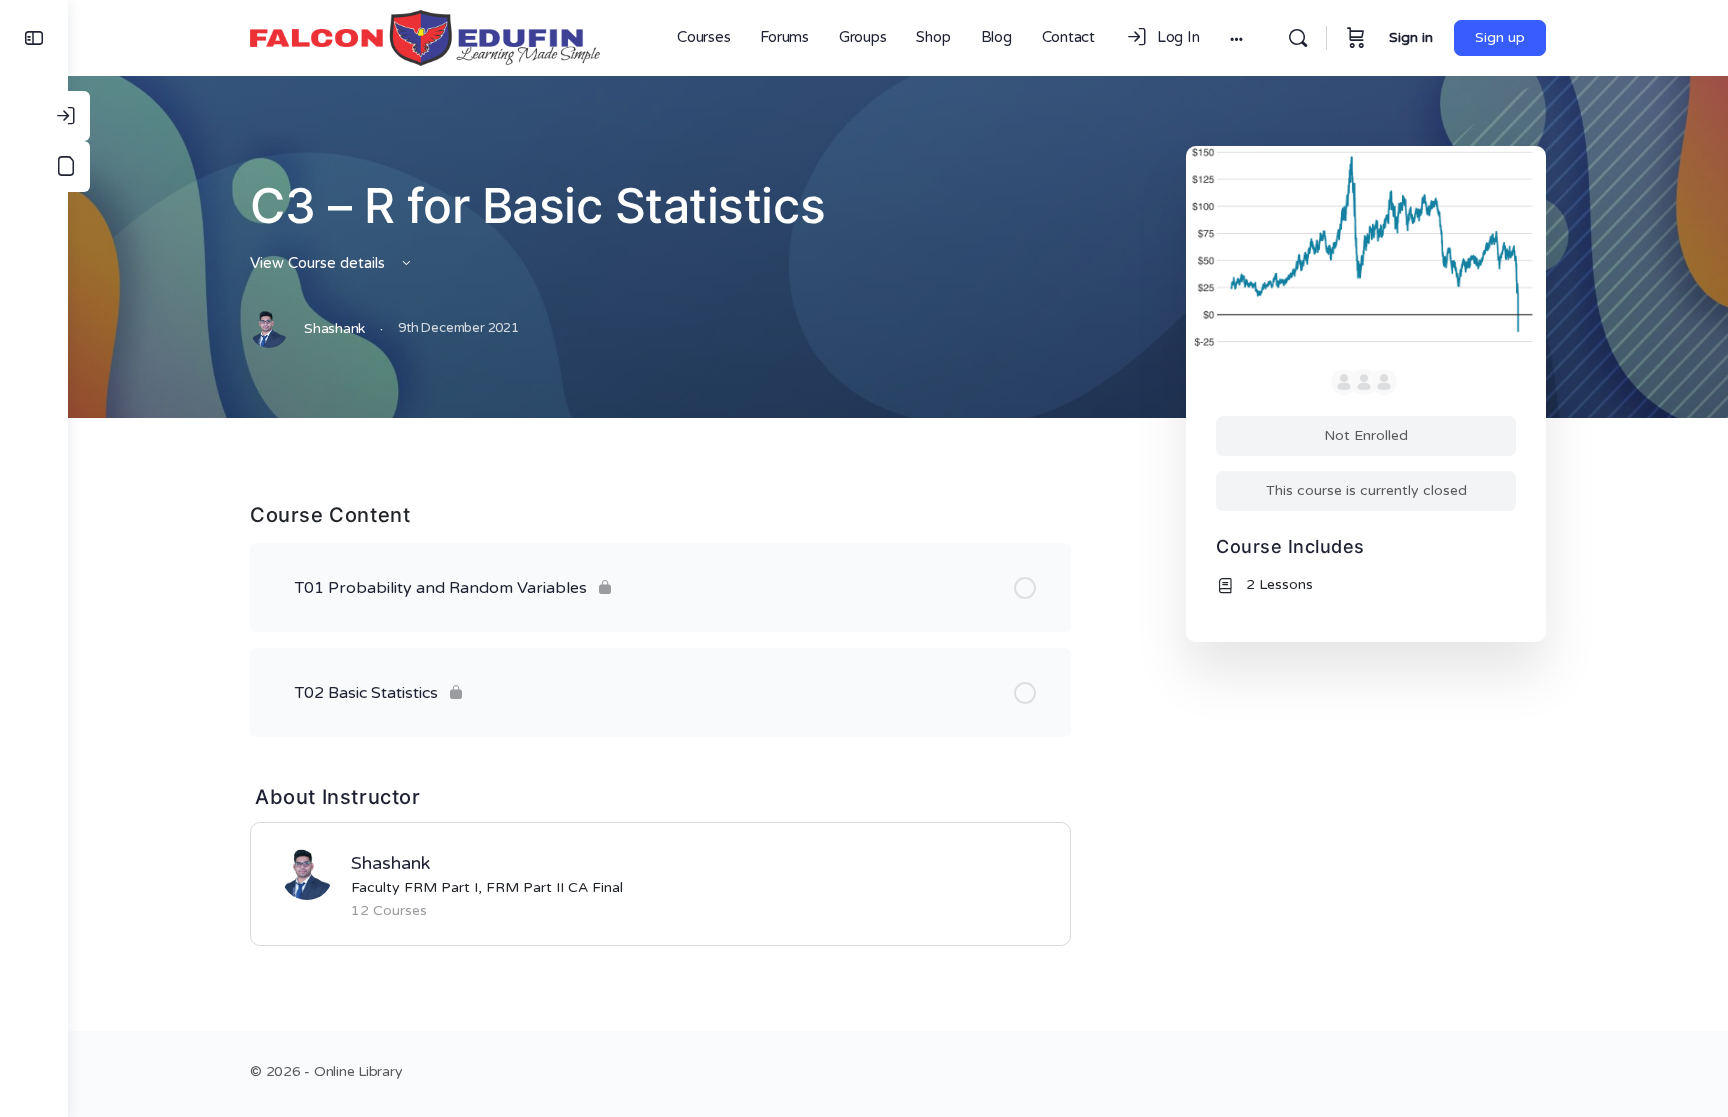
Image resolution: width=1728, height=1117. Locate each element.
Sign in (1411, 37)
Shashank (390, 863)
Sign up (1500, 37)
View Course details (319, 263)
